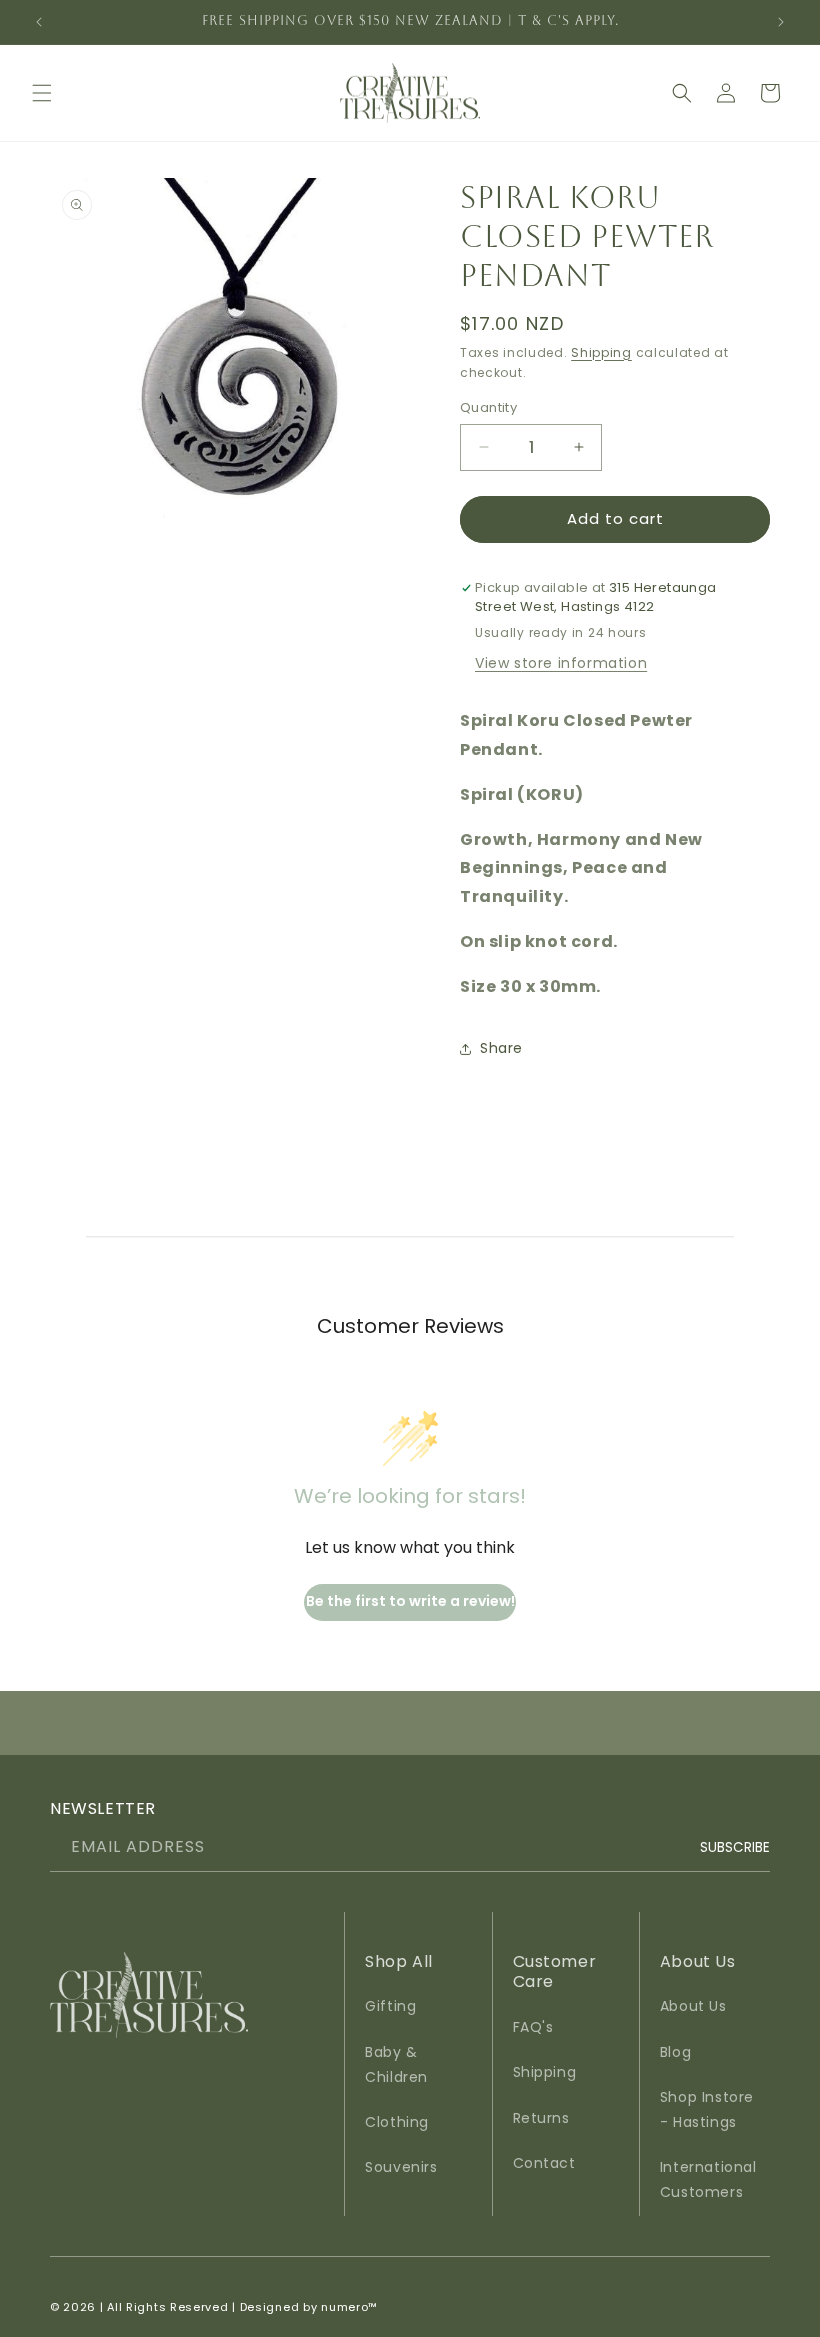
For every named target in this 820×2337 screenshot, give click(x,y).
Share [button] (501, 1048)
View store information (561, 663)
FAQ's (533, 2027)
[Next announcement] (781, 22)
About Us (693, 2006)
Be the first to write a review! (410, 1601)
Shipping (601, 352)
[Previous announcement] (39, 22)
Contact (544, 2163)
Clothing (397, 2122)
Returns (541, 2118)
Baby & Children (396, 2064)
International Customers (708, 2179)
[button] (42, 93)
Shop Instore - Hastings (707, 2109)
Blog (675, 2052)
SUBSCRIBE (735, 1846)
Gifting (390, 2006)
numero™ (349, 2307)
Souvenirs (401, 2167)
